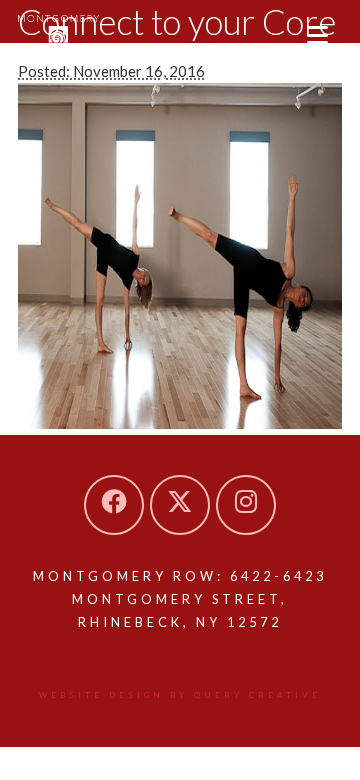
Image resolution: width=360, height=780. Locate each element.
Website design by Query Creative (180, 695)
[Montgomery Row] (58, 33)
